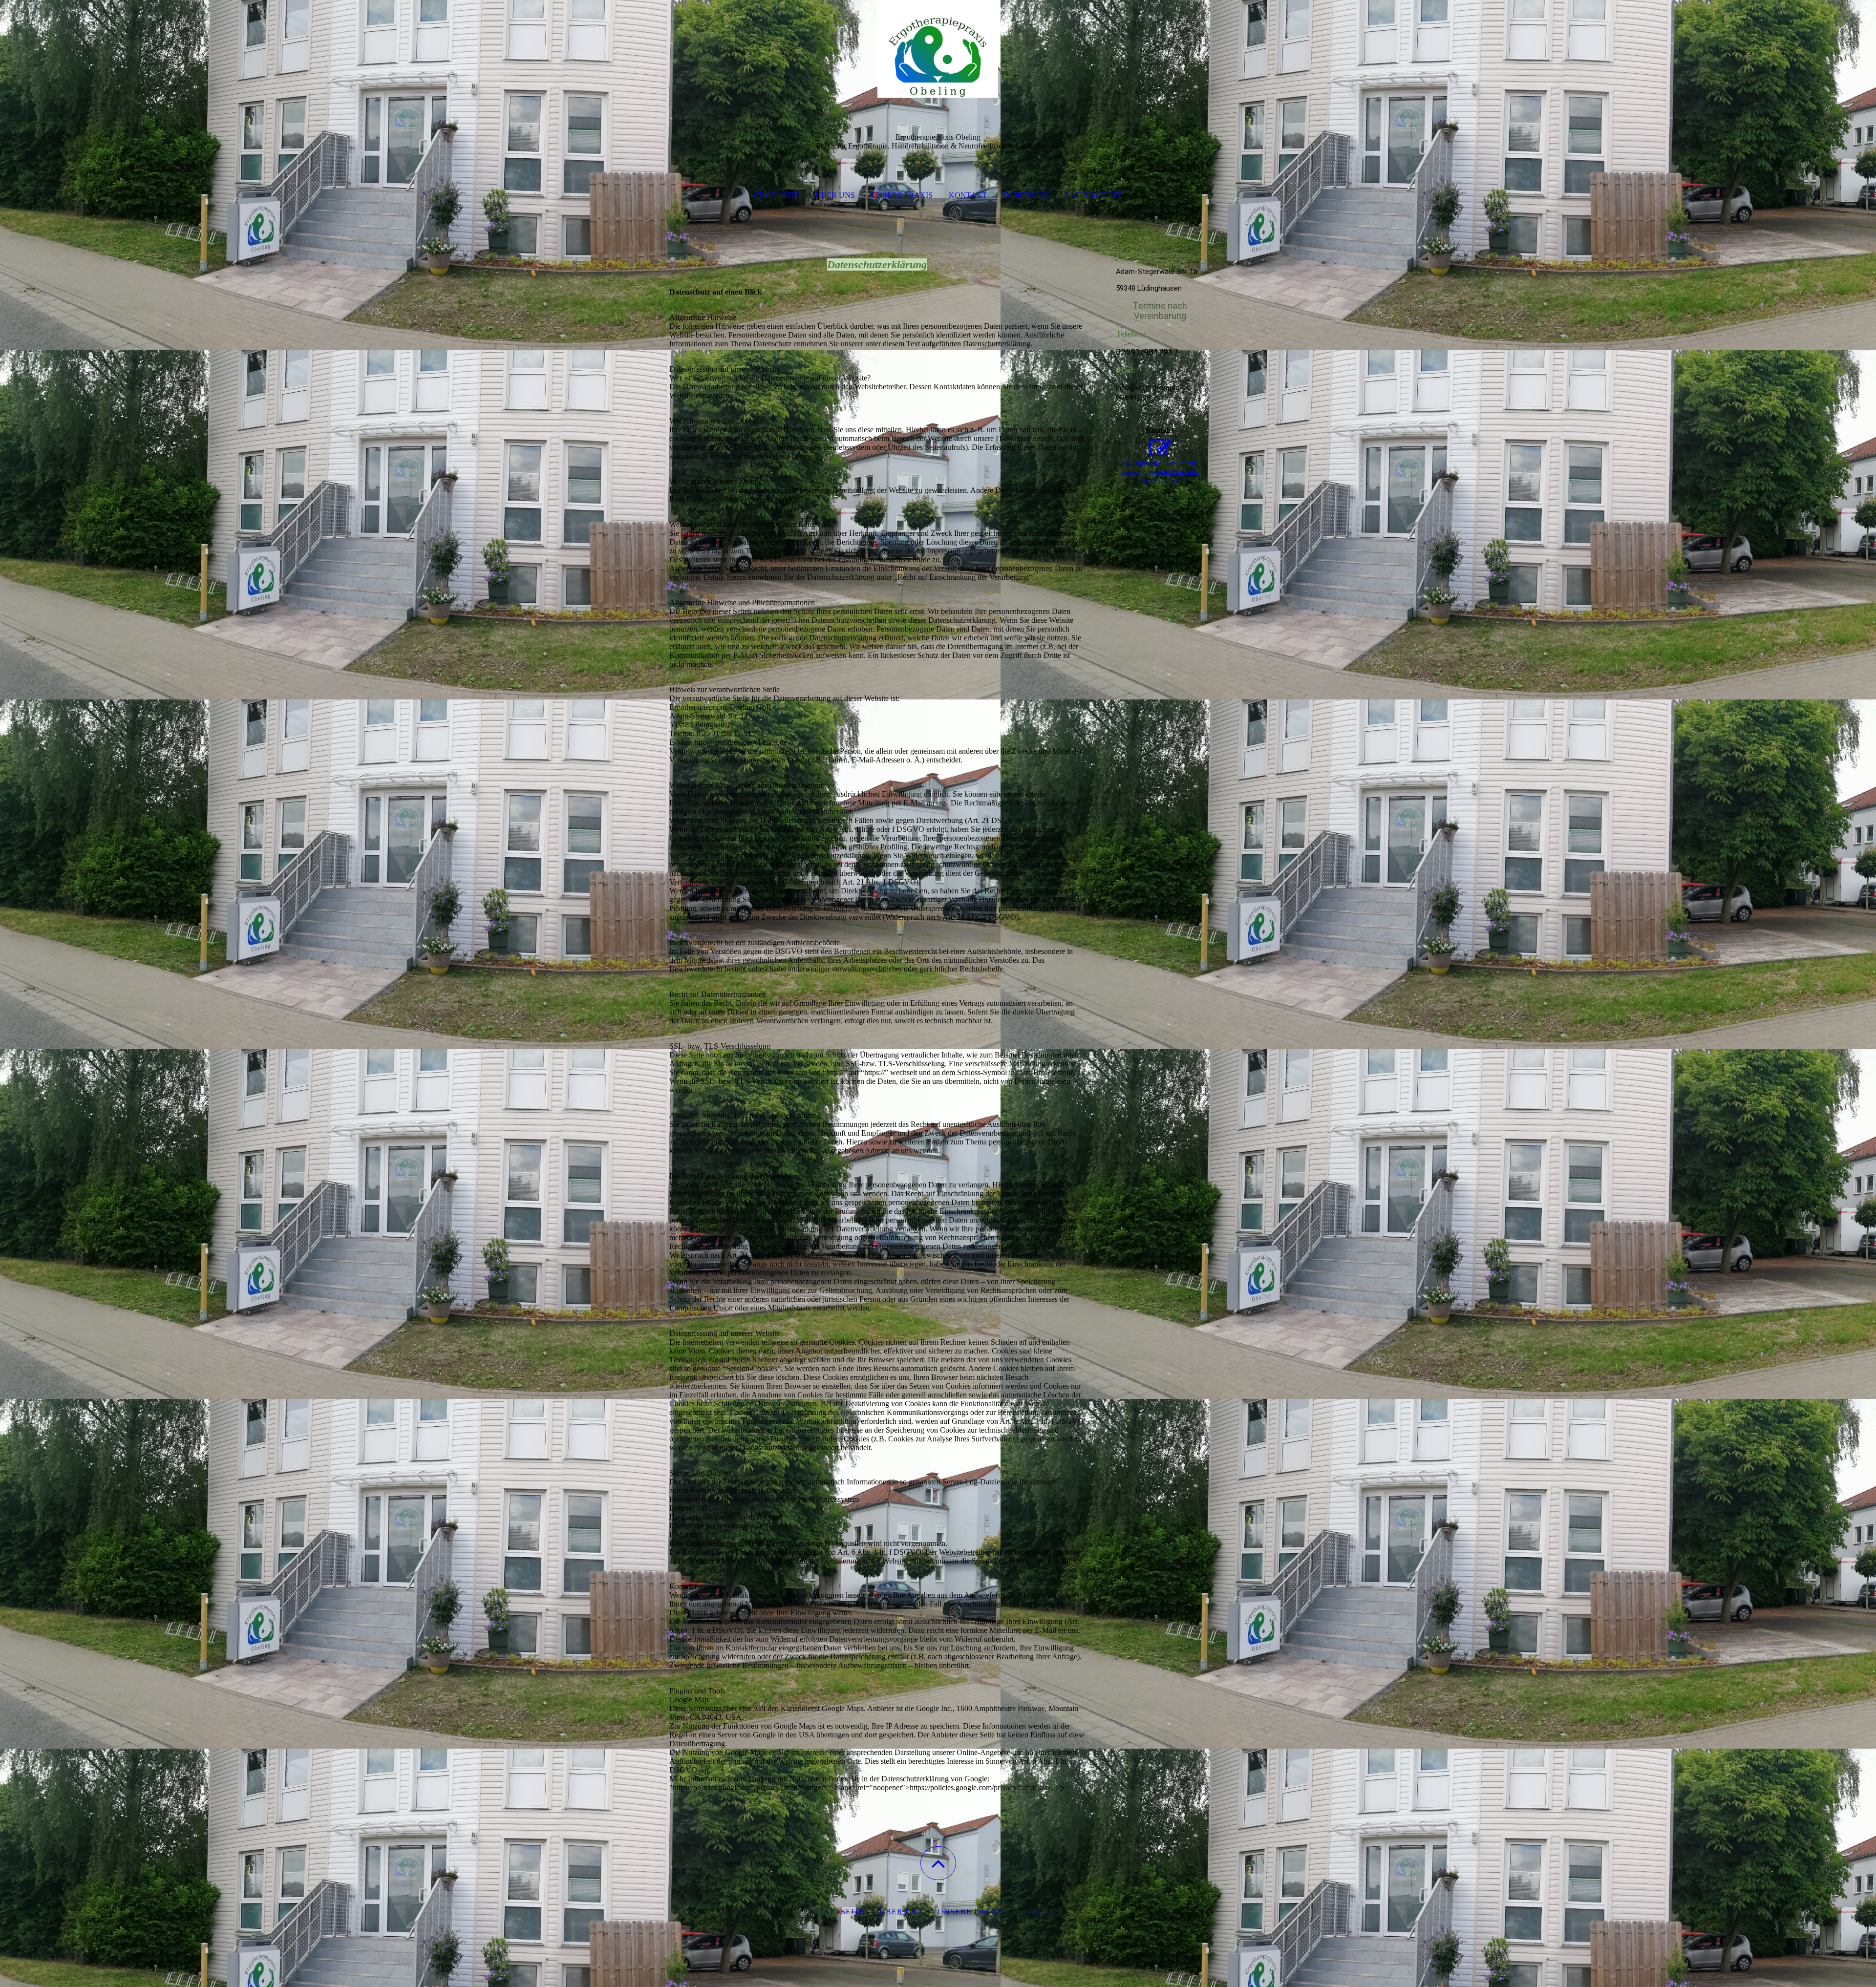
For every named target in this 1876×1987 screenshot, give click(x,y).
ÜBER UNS (901, 1912)
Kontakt (968, 195)
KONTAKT (1041, 1912)
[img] (938, 49)
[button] (938, 1863)
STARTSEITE (839, 1912)
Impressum (1026, 195)
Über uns (835, 195)
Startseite (777, 195)
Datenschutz (1093, 195)
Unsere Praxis (902, 195)
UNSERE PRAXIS (971, 1912)
